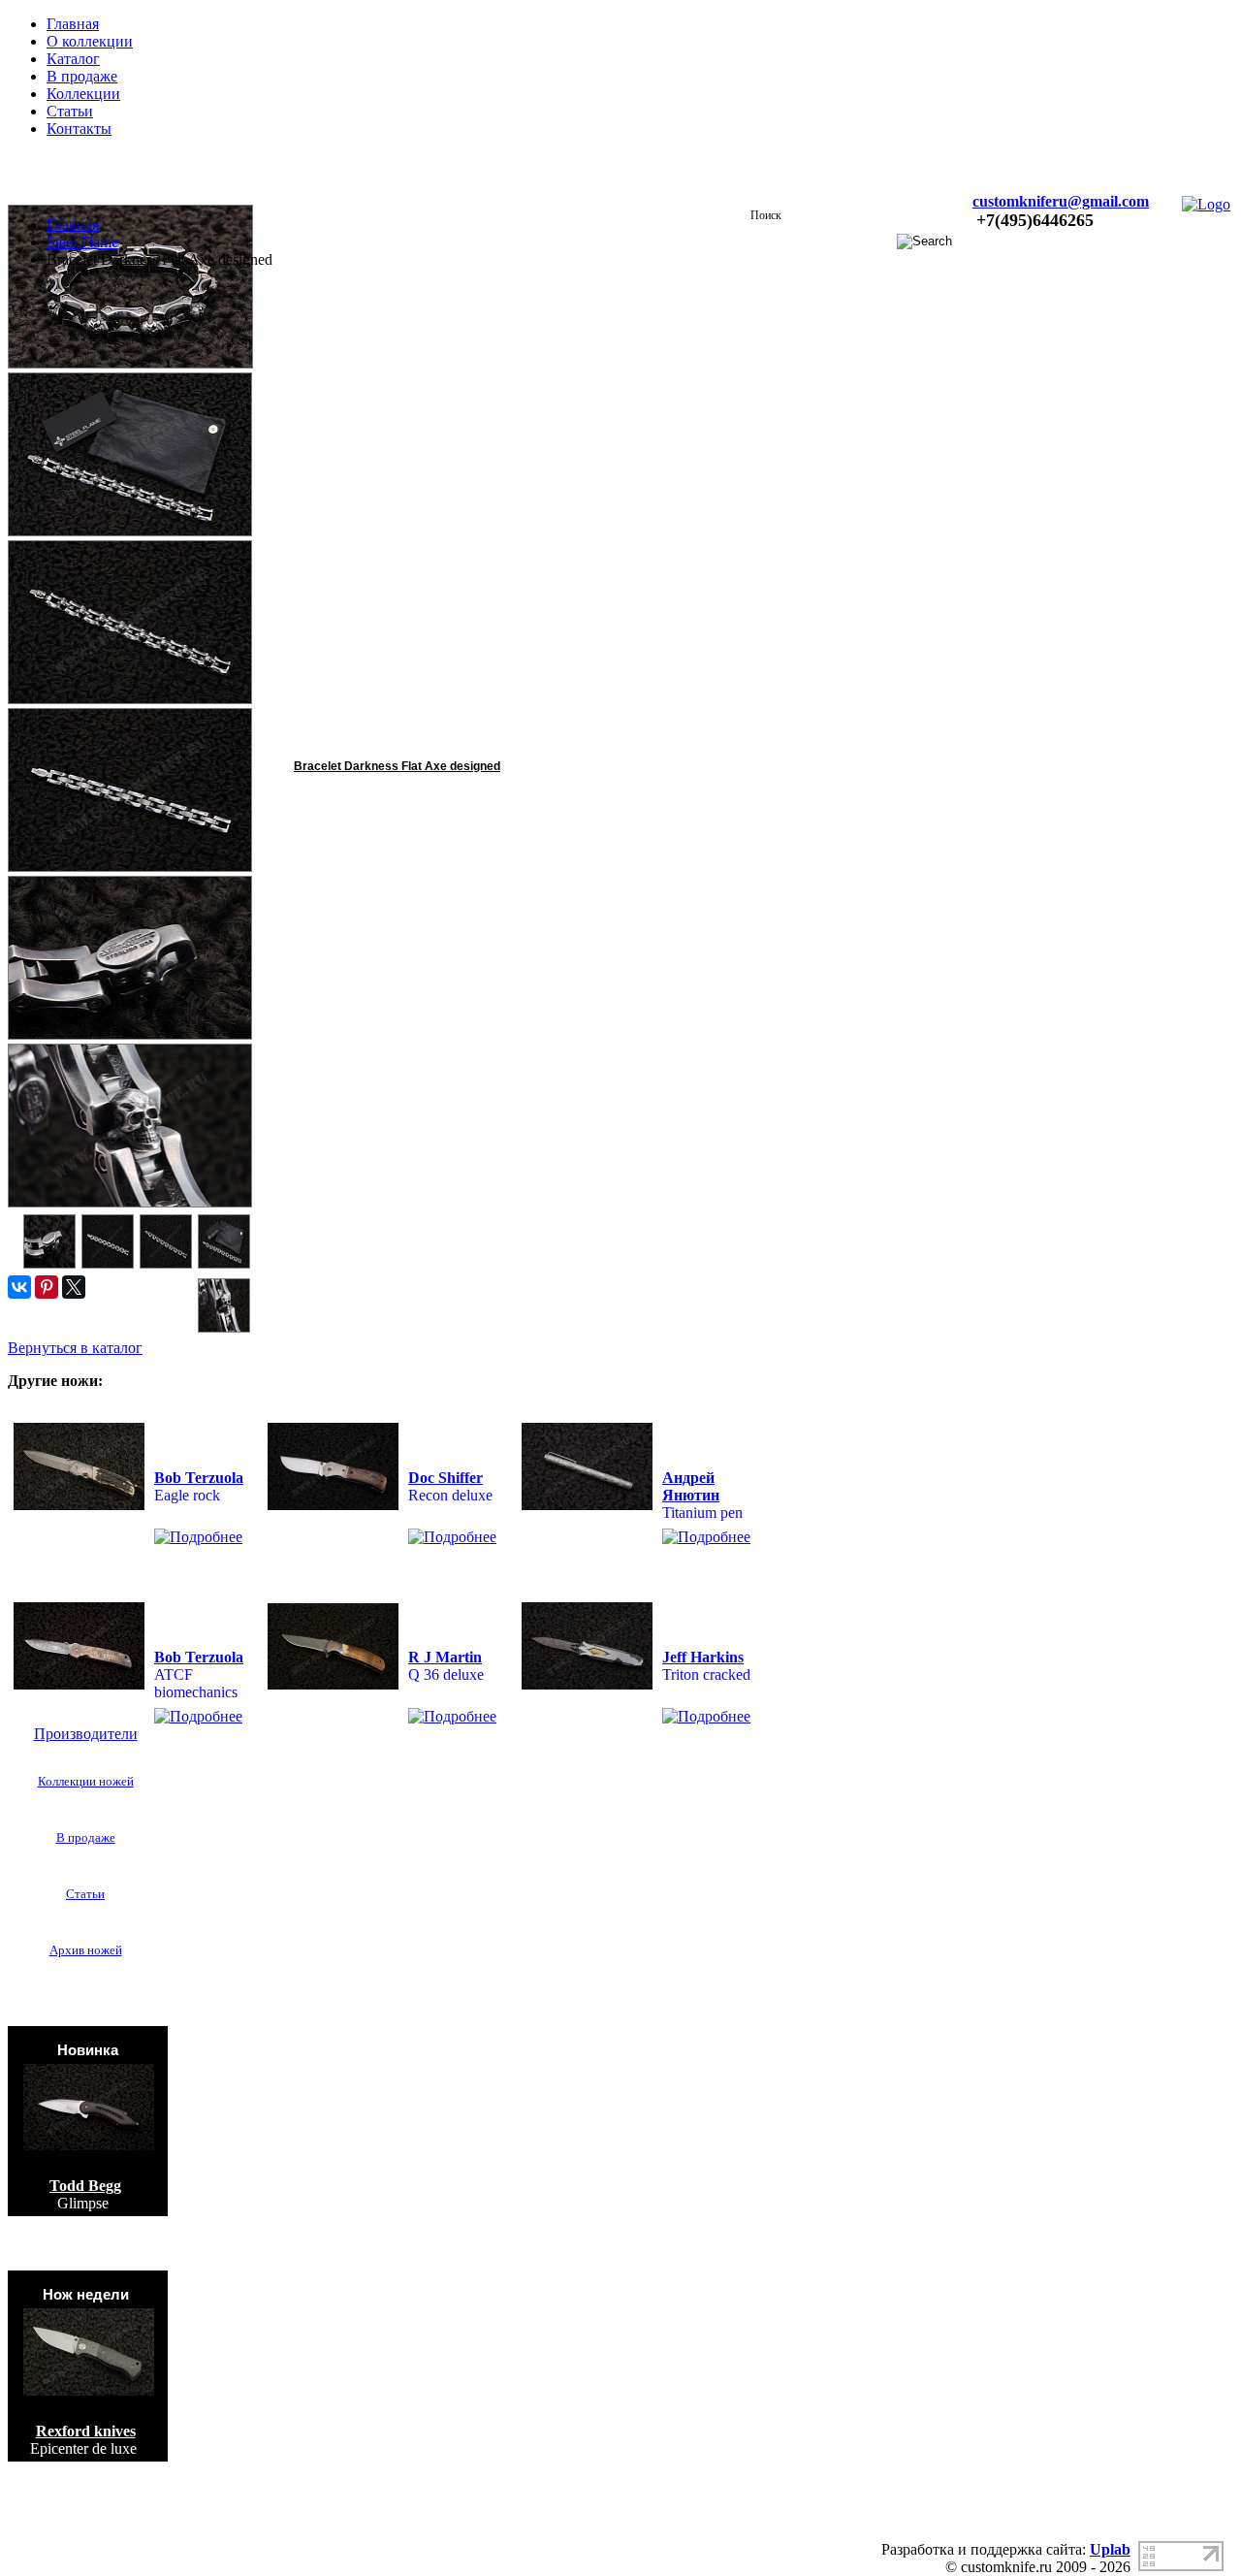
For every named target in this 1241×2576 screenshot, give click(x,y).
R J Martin (445, 1657)
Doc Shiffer (445, 1478)
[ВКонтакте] (19, 1287)
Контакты (79, 129)
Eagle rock (187, 1495)
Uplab (1110, 2549)
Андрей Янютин (691, 1486)
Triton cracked (706, 1674)
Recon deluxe (450, 1495)
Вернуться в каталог (75, 1348)
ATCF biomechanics (196, 1683)
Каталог (73, 59)
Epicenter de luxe (83, 2448)
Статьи (70, 111)
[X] (74, 1287)
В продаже (82, 76)
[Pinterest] (47, 1287)
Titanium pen (702, 1513)
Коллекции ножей (86, 1781)
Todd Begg (85, 2186)
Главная (73, 24)
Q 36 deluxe (446, 1674)
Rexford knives (86, 2431)
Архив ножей (86, 1950)
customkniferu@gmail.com (1061, 201)
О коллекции (90, 41)
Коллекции (83, 94)
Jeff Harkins (703, 1657)
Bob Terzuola (199, 1478)
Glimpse (83, 2203)
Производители (86, 1734)
